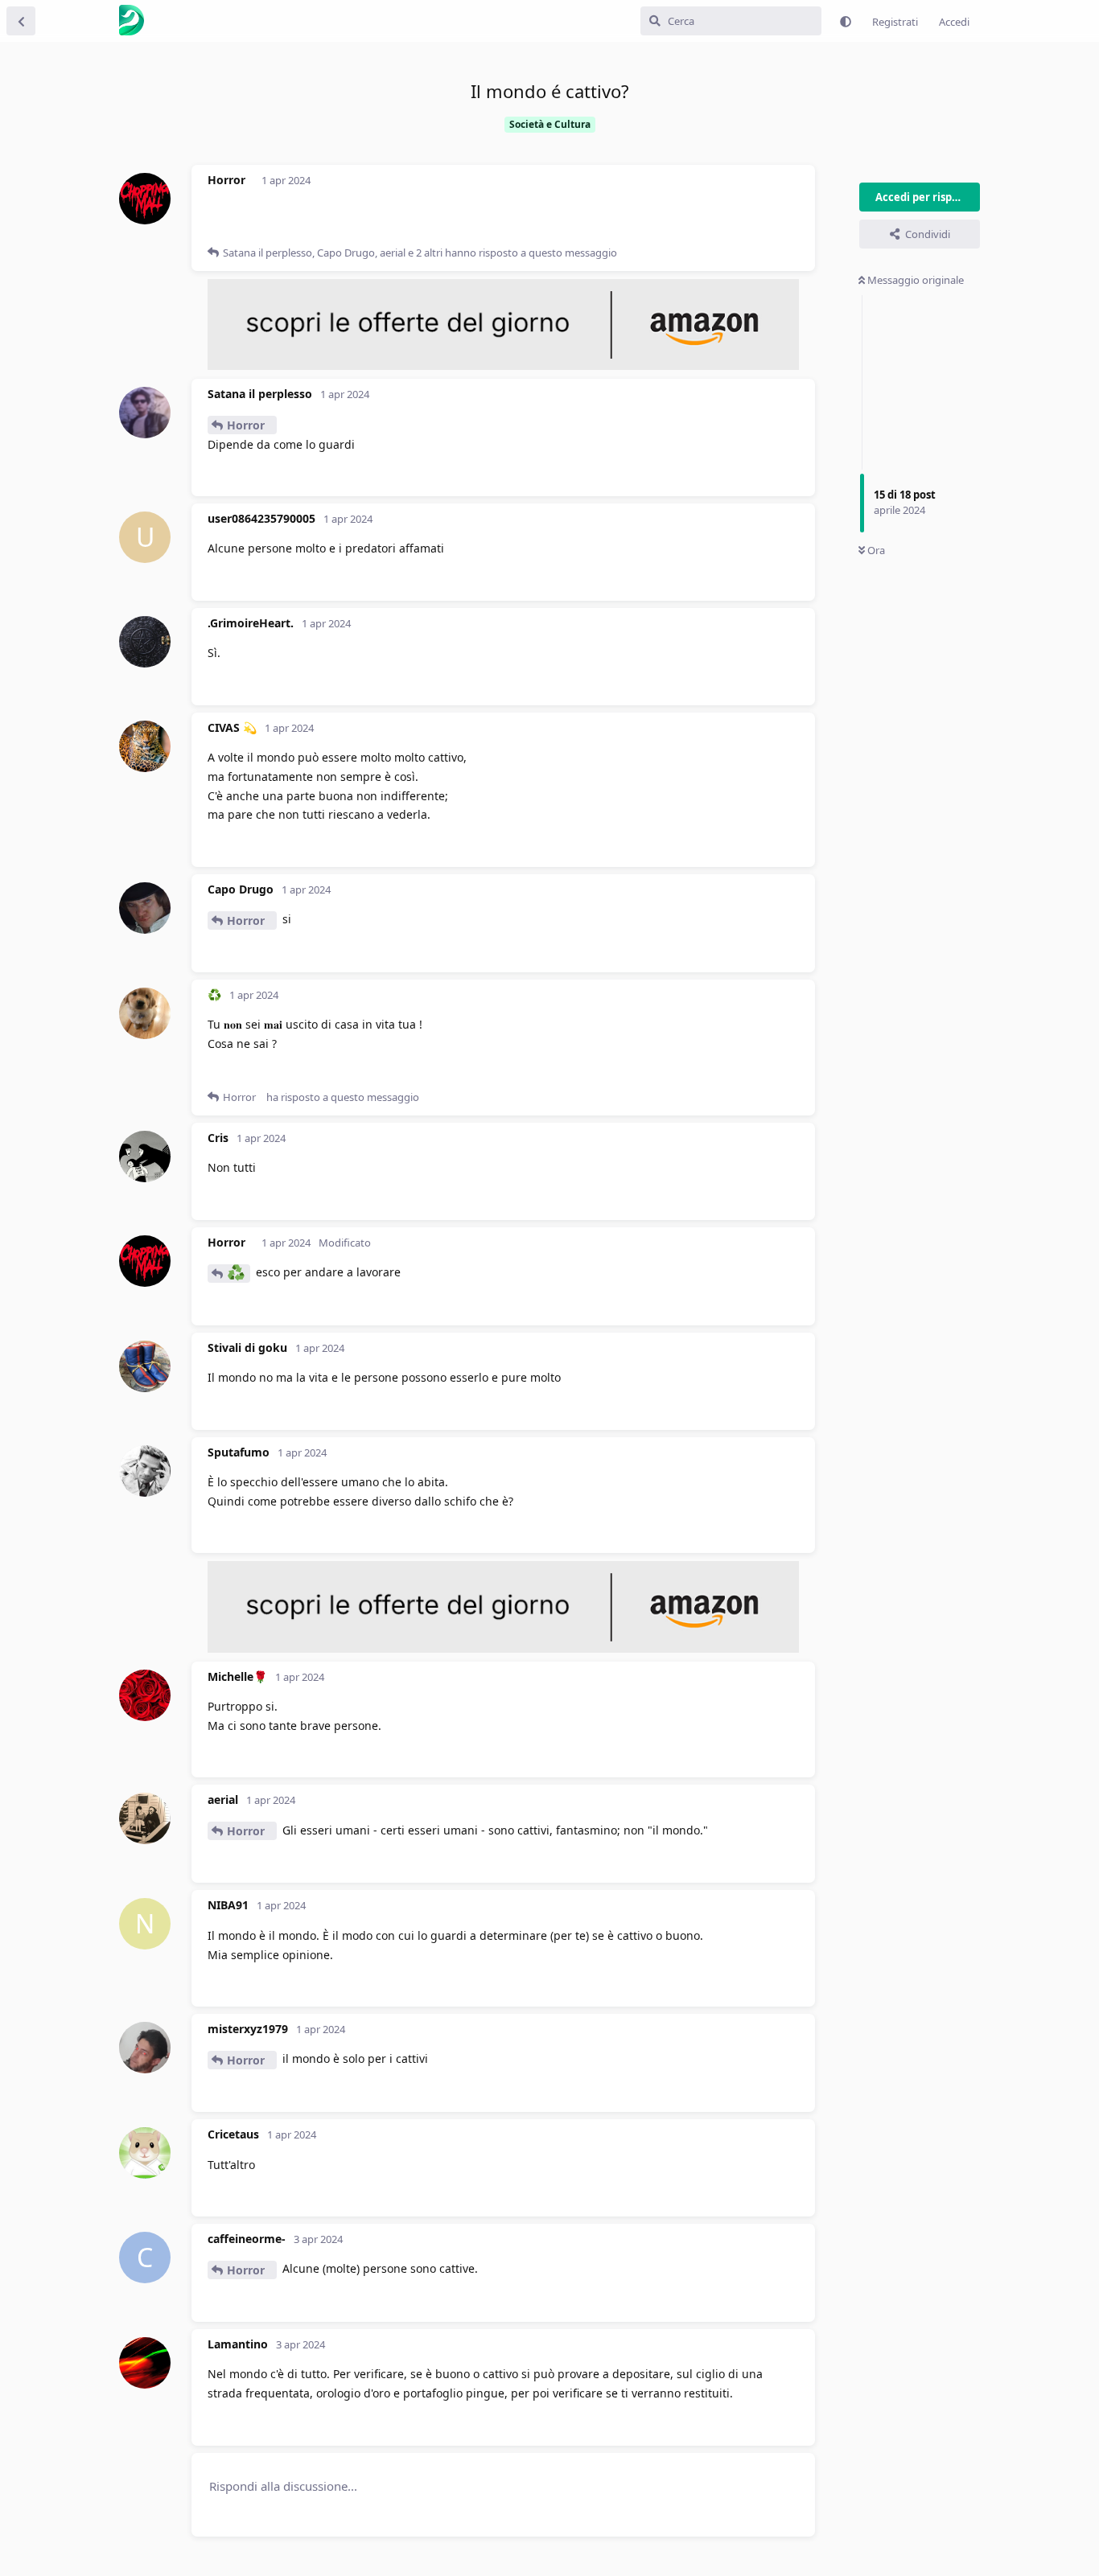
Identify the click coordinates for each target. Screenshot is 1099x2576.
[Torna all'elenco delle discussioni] (21, 21)
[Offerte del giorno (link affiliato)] (503, 366)
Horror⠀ (250, 425)
